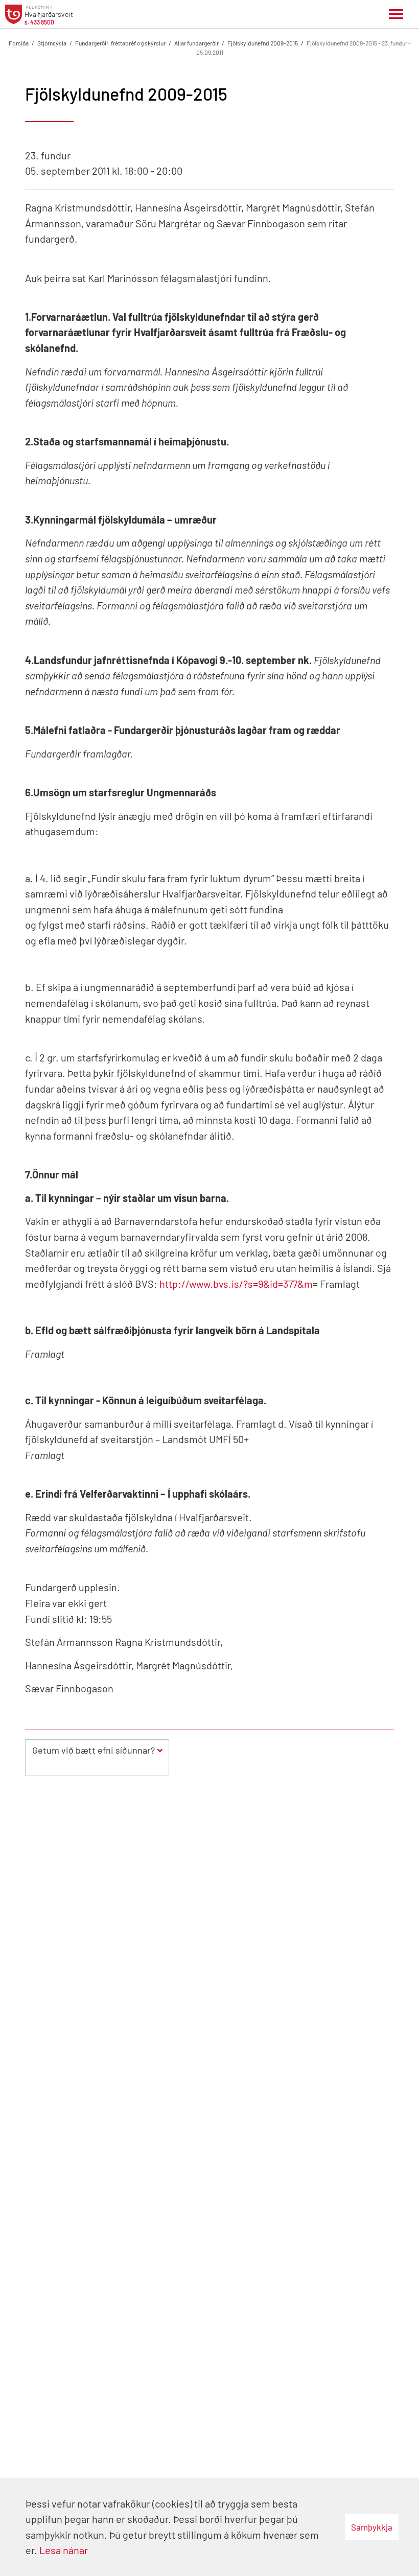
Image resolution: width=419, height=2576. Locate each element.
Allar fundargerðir (196, 43)
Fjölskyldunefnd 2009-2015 (263, 43)
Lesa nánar (64, 2550)
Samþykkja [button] (372, 2527)
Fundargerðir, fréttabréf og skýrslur (120, 43)
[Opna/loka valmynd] (396, 14)
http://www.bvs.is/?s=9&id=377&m (236, 1284)
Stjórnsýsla (52, 43)
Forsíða (19, 43)
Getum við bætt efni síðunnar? (94, 1750)
